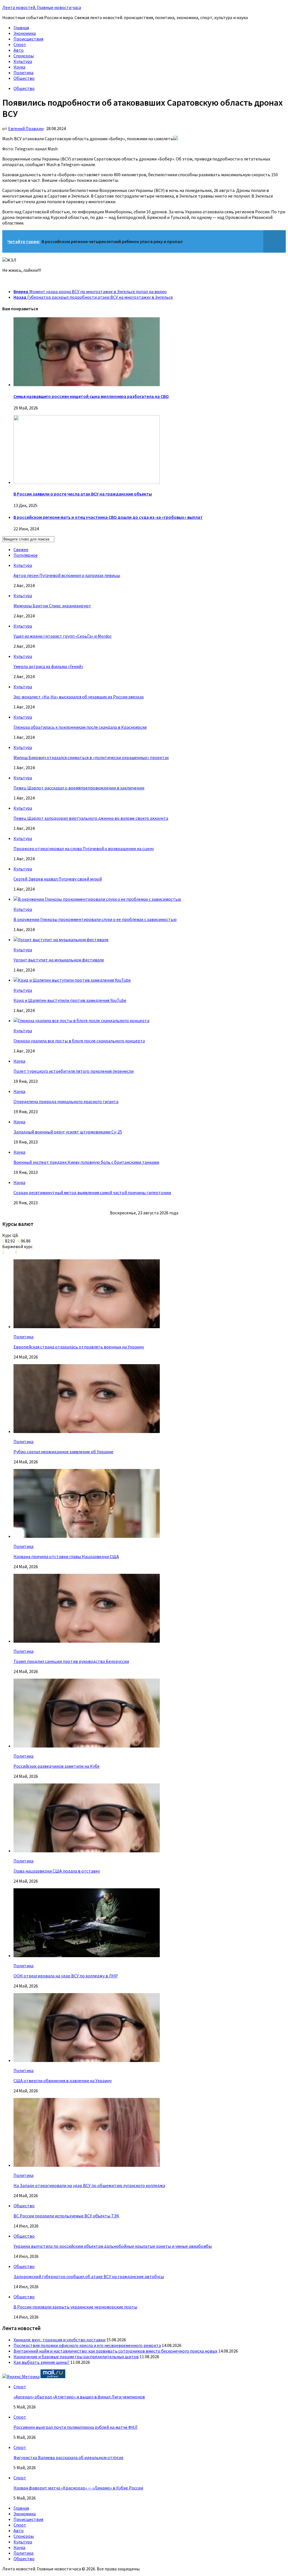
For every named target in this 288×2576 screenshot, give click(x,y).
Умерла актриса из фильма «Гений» (48, 666)
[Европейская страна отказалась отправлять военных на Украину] (87, 1327)
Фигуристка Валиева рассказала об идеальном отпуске (68, 2457)
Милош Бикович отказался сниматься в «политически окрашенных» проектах (91, 757)
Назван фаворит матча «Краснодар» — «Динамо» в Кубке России (78, 2488)
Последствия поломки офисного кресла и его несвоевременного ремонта (87, 2345)
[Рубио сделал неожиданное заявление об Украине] (87, 1431)
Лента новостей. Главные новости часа (42, 7)
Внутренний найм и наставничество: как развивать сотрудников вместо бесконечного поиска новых (115, 2351)
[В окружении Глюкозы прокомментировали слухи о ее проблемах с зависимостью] (97, 899)
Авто (19, 50)
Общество (24, 78)
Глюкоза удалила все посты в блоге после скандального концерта (79, 1041)
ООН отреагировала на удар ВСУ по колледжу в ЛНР (66, 1976)
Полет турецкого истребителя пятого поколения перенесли (74, 1071)
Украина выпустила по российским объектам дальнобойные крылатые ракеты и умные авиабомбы (113, 2246)
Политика (23, 73)
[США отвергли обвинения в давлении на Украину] (87, 2060)
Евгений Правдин (26, 128)
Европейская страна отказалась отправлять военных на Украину (79, 1347)
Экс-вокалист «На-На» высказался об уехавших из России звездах (79, 697)
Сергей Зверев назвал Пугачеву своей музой (58, 879)
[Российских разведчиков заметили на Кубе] (87, 1746)
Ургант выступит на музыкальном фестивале (59, 960)
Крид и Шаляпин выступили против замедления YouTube (70, 1000)
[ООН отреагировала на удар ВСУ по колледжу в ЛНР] (87, 1955)
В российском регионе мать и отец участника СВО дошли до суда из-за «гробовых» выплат (108, 517)
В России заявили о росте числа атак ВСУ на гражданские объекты (83, 494)
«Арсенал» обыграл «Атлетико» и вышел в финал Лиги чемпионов (79, 2397)
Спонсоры (24, 56)
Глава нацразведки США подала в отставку (57, 1871)
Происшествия (28, 39)
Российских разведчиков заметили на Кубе (57, 1766)
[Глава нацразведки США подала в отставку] (87, 1851)
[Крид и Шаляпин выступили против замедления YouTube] (72, 980)
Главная (21, 28)
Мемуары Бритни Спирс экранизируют (52, 606)
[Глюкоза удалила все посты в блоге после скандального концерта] (81, 1020)
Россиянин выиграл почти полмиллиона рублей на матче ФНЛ (76, 2427)
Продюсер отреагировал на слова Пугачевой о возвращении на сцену (84, 848)
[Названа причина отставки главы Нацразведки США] (87, 1536)
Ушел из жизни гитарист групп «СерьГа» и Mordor (63, 636)
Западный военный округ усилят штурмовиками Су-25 (68, 1132)
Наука (19, 67)
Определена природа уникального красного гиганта (66, 1101)
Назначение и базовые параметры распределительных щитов (76, 2357)
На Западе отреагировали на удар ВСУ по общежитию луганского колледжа (89, 2185)
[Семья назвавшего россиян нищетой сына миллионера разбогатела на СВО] (87, 384)
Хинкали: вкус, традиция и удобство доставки (59, 2340)
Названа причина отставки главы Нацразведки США (66, 1556)
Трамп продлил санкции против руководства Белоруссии (71, 1661)
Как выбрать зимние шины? (41, 2362)
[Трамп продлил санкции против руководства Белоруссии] (87, 1641)
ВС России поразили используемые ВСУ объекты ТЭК (66, 2216)
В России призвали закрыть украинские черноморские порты (75, 2307)
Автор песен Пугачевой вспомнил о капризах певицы (67, 575)
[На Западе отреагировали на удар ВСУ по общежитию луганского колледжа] (87, 2165)
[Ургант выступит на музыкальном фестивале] (61, 940)
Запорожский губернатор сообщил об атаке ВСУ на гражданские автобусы (89, 2276)
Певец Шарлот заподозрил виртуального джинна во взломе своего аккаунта (91, 818)
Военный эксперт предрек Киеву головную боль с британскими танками (86, 1162)
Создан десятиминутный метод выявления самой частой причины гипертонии (92, 1192)
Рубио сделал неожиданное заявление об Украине (63, 1452)
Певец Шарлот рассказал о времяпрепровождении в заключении (79, 788)
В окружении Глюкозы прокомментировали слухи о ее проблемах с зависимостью (95, 919)
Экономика (25, 33)
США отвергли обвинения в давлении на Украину (63, 2081)
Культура (23, 61)
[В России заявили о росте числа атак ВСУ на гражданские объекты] (87, 482)
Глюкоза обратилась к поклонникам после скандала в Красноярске (80, 727)
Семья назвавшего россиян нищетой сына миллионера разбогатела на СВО (91, 396)
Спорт (20, 44)
